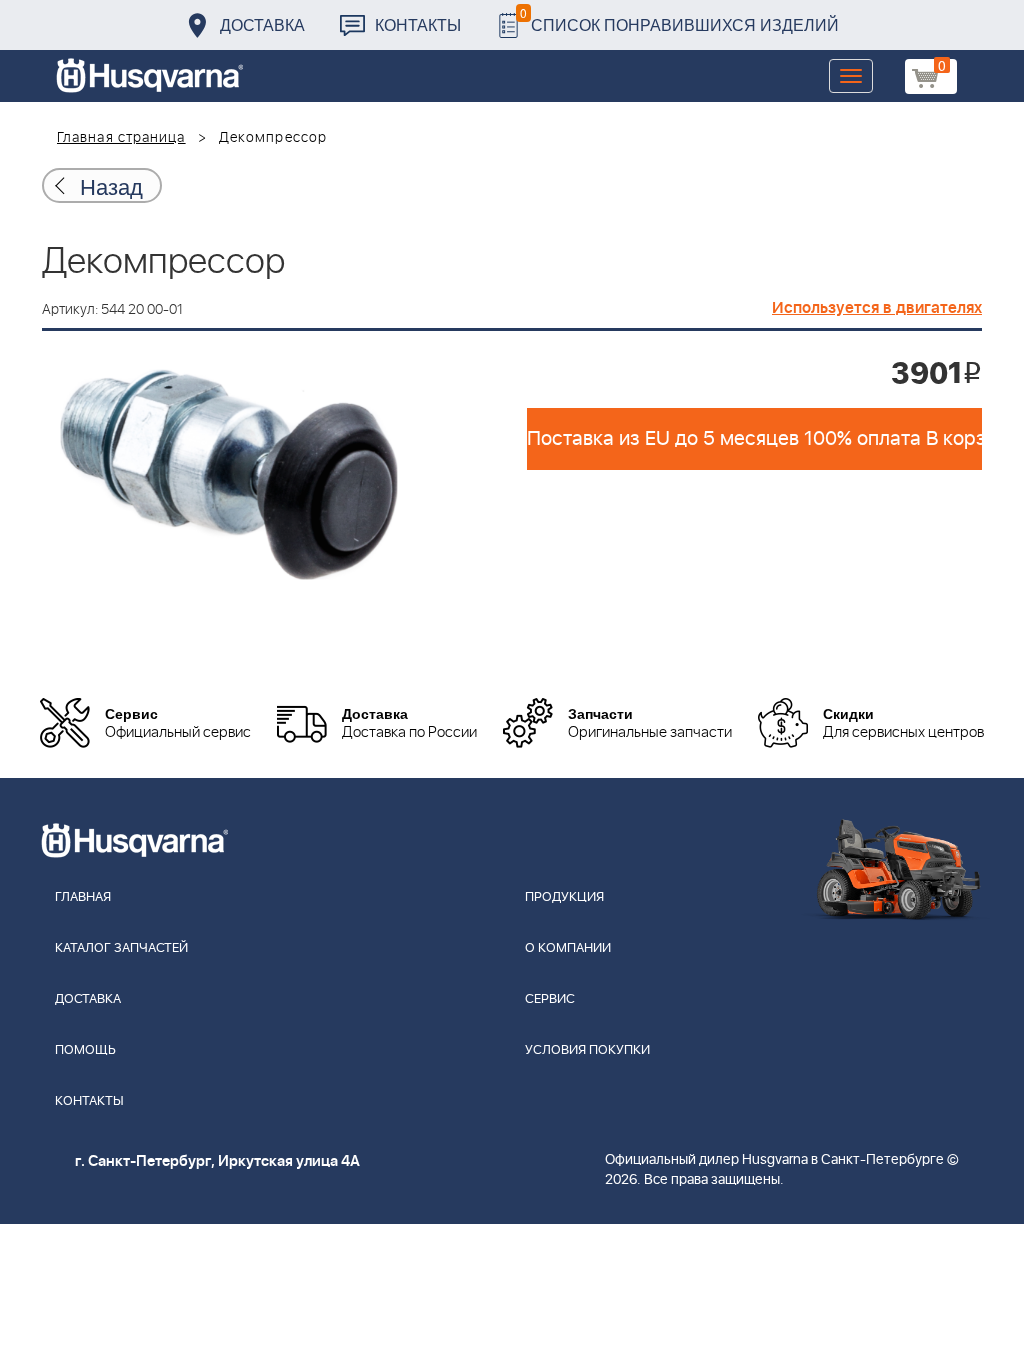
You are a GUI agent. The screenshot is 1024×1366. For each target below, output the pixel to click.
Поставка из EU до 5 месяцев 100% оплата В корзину (754, 439)
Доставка (262, 24)
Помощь (85, 1050)
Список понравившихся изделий (679, 19)
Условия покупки (587, 1050)
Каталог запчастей (121, 948)
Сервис (550, 999)
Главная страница (121, 138)
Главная (83, 897)
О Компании (568, 948)
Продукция (564, 897)
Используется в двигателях (877, 308)
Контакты (418, 24)
